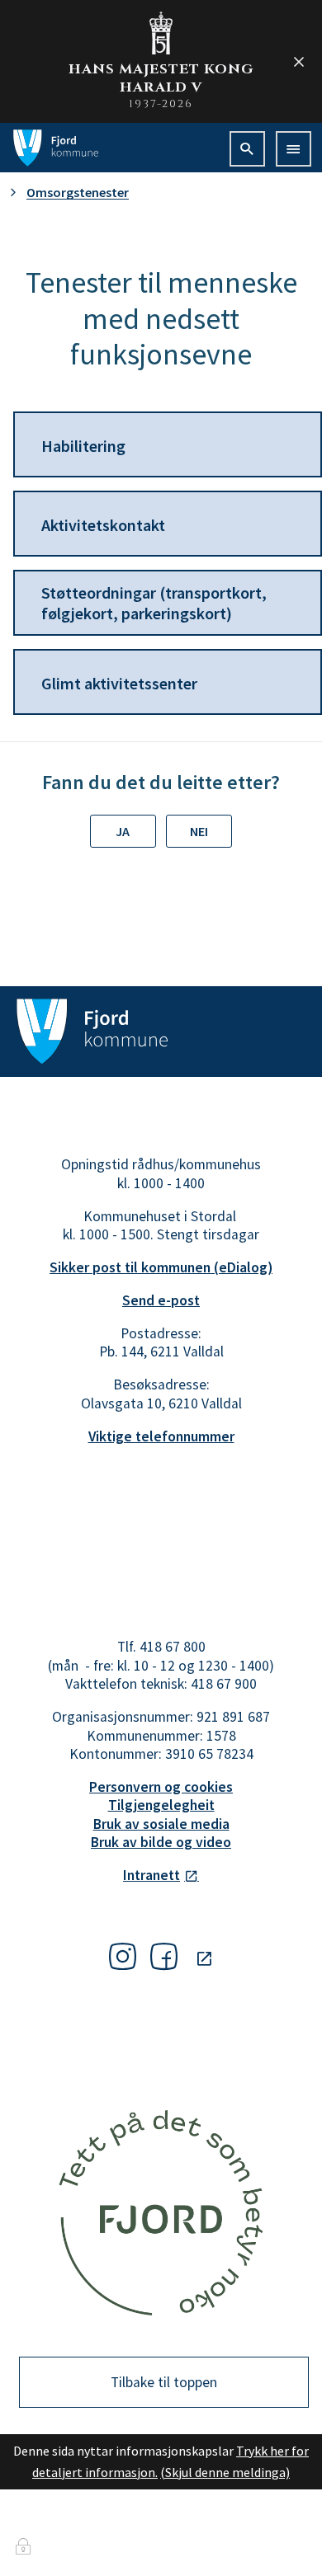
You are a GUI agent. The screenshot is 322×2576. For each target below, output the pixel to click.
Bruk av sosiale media (161, 1824)
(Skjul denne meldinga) (225, 2472)
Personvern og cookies (161, 1787)
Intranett (152, 1875)
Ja (123, 831)
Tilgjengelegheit (161, 1805)
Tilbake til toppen (164, 2382)
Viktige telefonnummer (161, 1436)
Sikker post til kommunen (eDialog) (161, 1267)
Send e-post (161, 1300)
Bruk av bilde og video (161, 1842)
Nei (199, 831)
